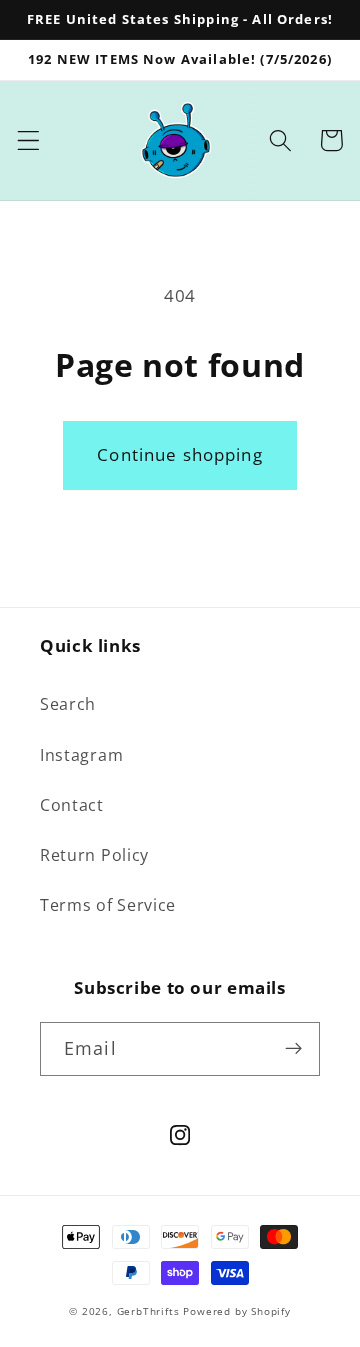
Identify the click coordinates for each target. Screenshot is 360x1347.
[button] (28, 140)
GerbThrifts (148, 1311)
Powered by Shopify (237, 1311)
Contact (72, 805)
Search (68, 704)
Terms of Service (108, 905)
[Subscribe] (293, 1049)
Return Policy (94, 855)
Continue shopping (180, 454)
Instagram (81, 755)
